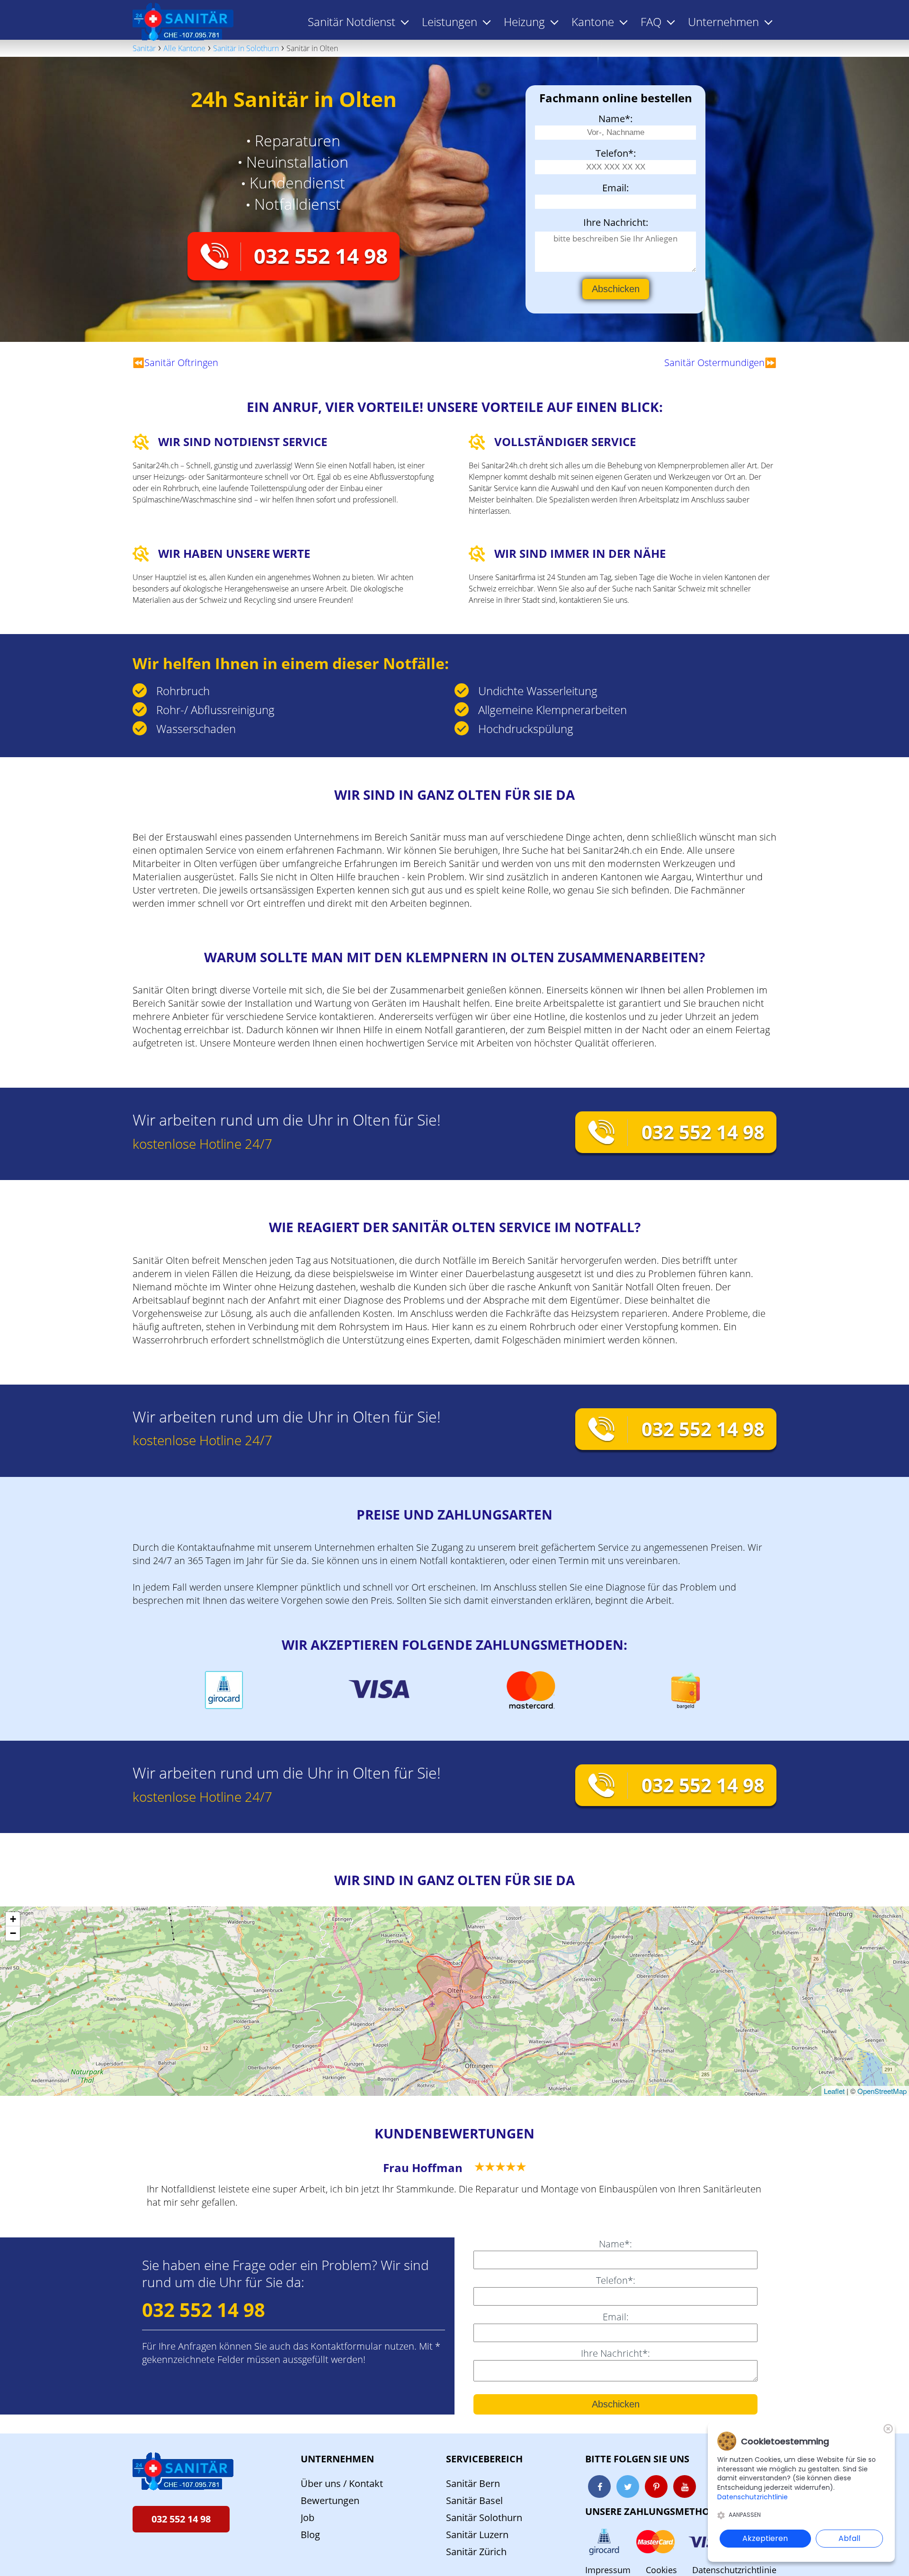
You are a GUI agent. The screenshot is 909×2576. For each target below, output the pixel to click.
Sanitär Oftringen (181, 362)
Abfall (849, 2538)
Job (307, 2518)
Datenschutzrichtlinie (734, 2570)
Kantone (593, 22)
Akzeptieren (765, 2538)
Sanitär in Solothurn (246, 48)
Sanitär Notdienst (352, 22)
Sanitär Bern (473, 2483)
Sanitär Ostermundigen (714, 362)
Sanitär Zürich (476, 2552)
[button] (13, 1919)
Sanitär (144, 48)
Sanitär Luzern (477, 2535)
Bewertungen (330, 2500)
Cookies (661, 2570)
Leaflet (834, 2091)
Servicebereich (484, 2459)
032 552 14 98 (321, 256)
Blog (310, 2535)
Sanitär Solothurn (484, 2518)
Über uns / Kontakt (342, 2483)
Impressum (608, 2570)
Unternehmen (337, 2459)
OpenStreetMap (882, 2091)
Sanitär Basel (474, 2500)
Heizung (524, 22)
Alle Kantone (184, 48)
